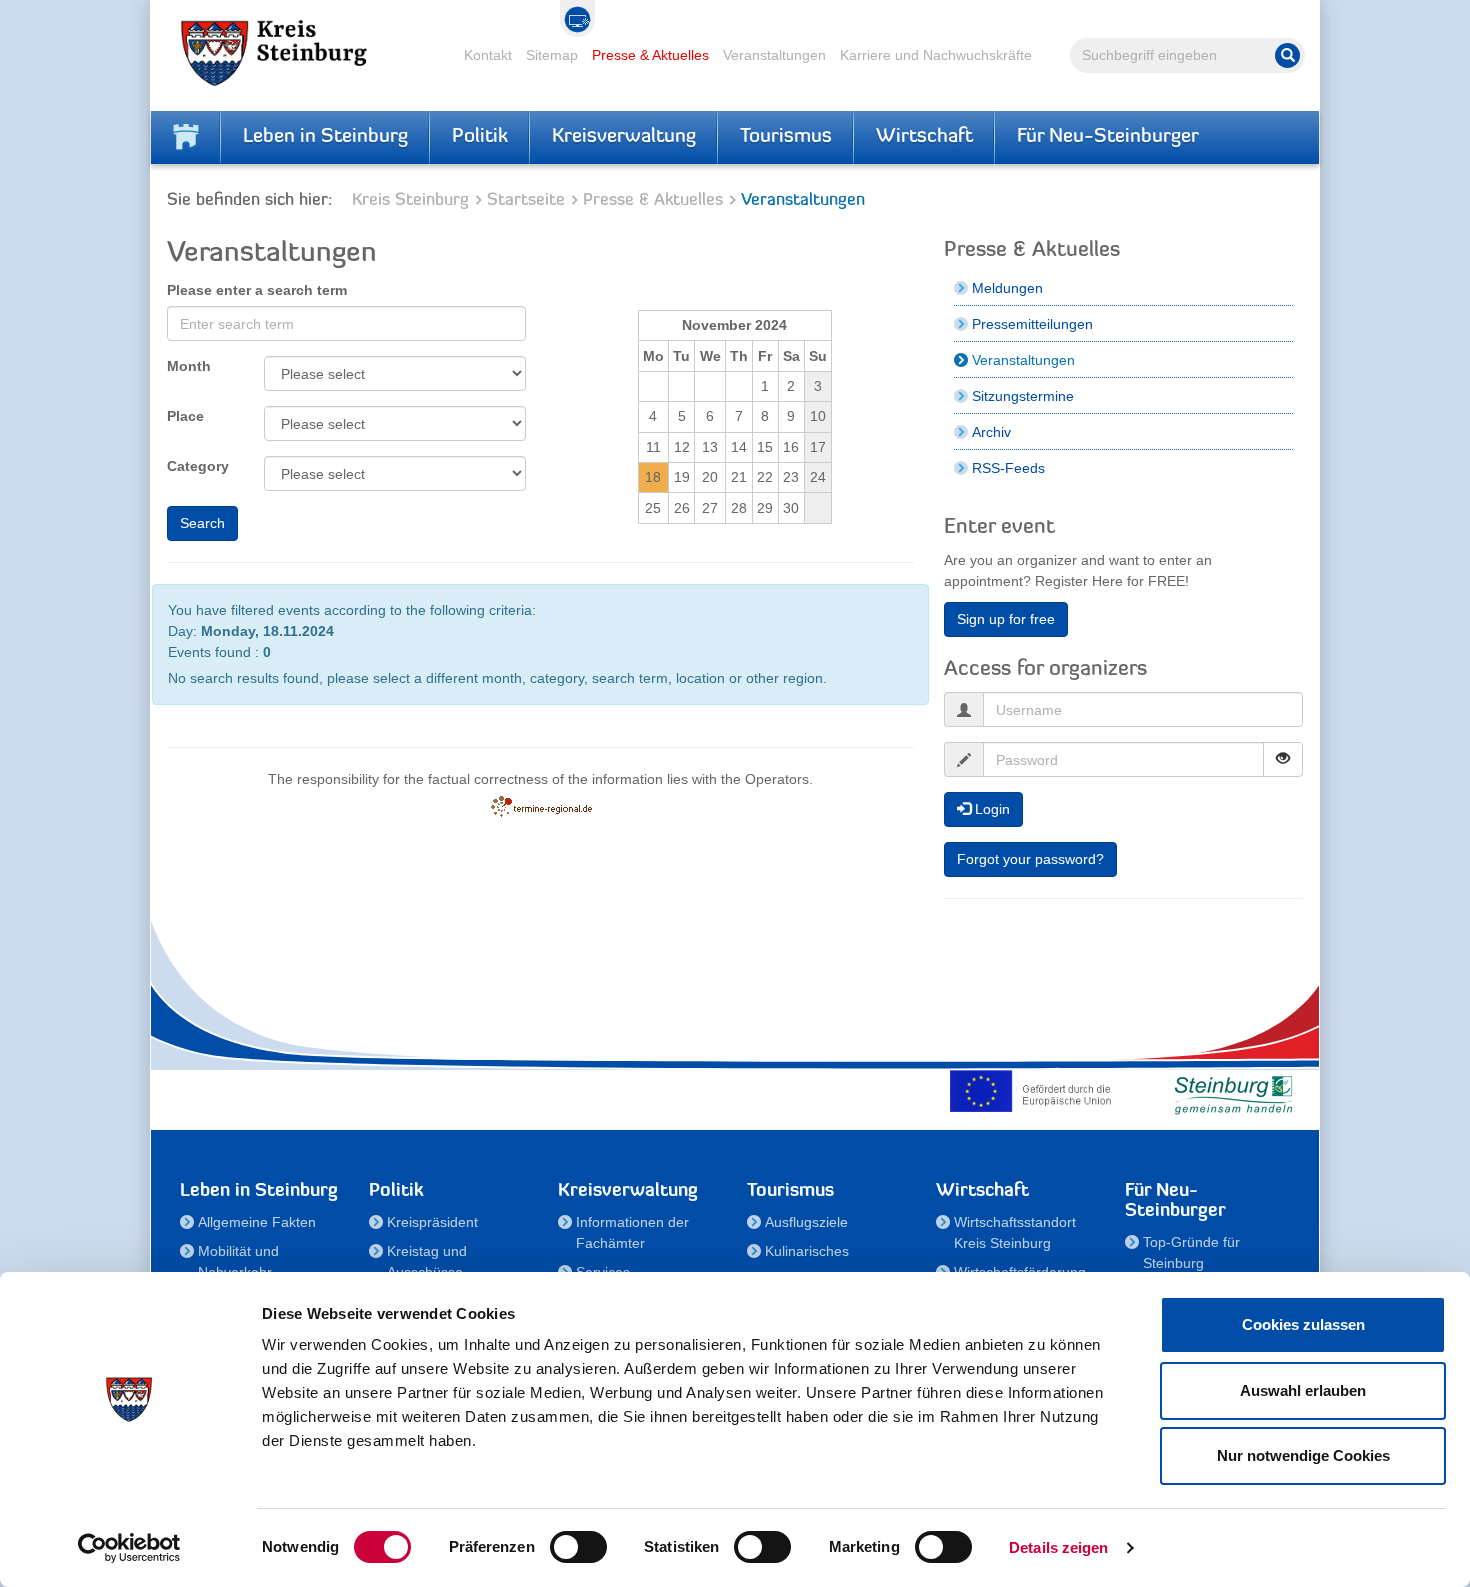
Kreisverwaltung (624, 137)
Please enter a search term (257, 290)
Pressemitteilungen (1032, 324)
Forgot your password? (1030, 859)
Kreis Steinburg (410, 200)
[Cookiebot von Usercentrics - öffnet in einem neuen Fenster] (129, 1548)
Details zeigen (1058, 1547)
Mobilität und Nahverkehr (238, 1261)
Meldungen (1007, 288)
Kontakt (488, 55)
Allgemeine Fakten (257, 1222)
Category (198, 466)
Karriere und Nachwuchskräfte (936, 55)
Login (990, 809)
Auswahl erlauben (1303, 1390)
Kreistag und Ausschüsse (427, 1261)
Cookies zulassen (1303, 1324)
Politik (480, 137)
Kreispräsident (432, 1222)
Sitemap (552, 55)
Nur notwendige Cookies (1303, 1455)
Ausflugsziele (806, 1222)
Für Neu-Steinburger (1108, 137)
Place (185, 416)
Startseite (526, 200)
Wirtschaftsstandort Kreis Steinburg (1015, 1232)
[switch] (578, 1547)
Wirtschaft (924, 137)
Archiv (991, 432)
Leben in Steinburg (325, 137)
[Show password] (1283, 759)
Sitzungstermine (1023, 396)
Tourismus (786, 137)
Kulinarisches (807, 1251)
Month (189, 366)
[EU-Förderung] (1035, 1091)
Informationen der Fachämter (632, 1232)
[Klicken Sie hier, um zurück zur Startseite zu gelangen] (186, 137)
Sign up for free (1006, 619)
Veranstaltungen (774, 55)
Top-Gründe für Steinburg (1191, 1252)
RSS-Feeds (1008, 468)
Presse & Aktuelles (650, 55)
